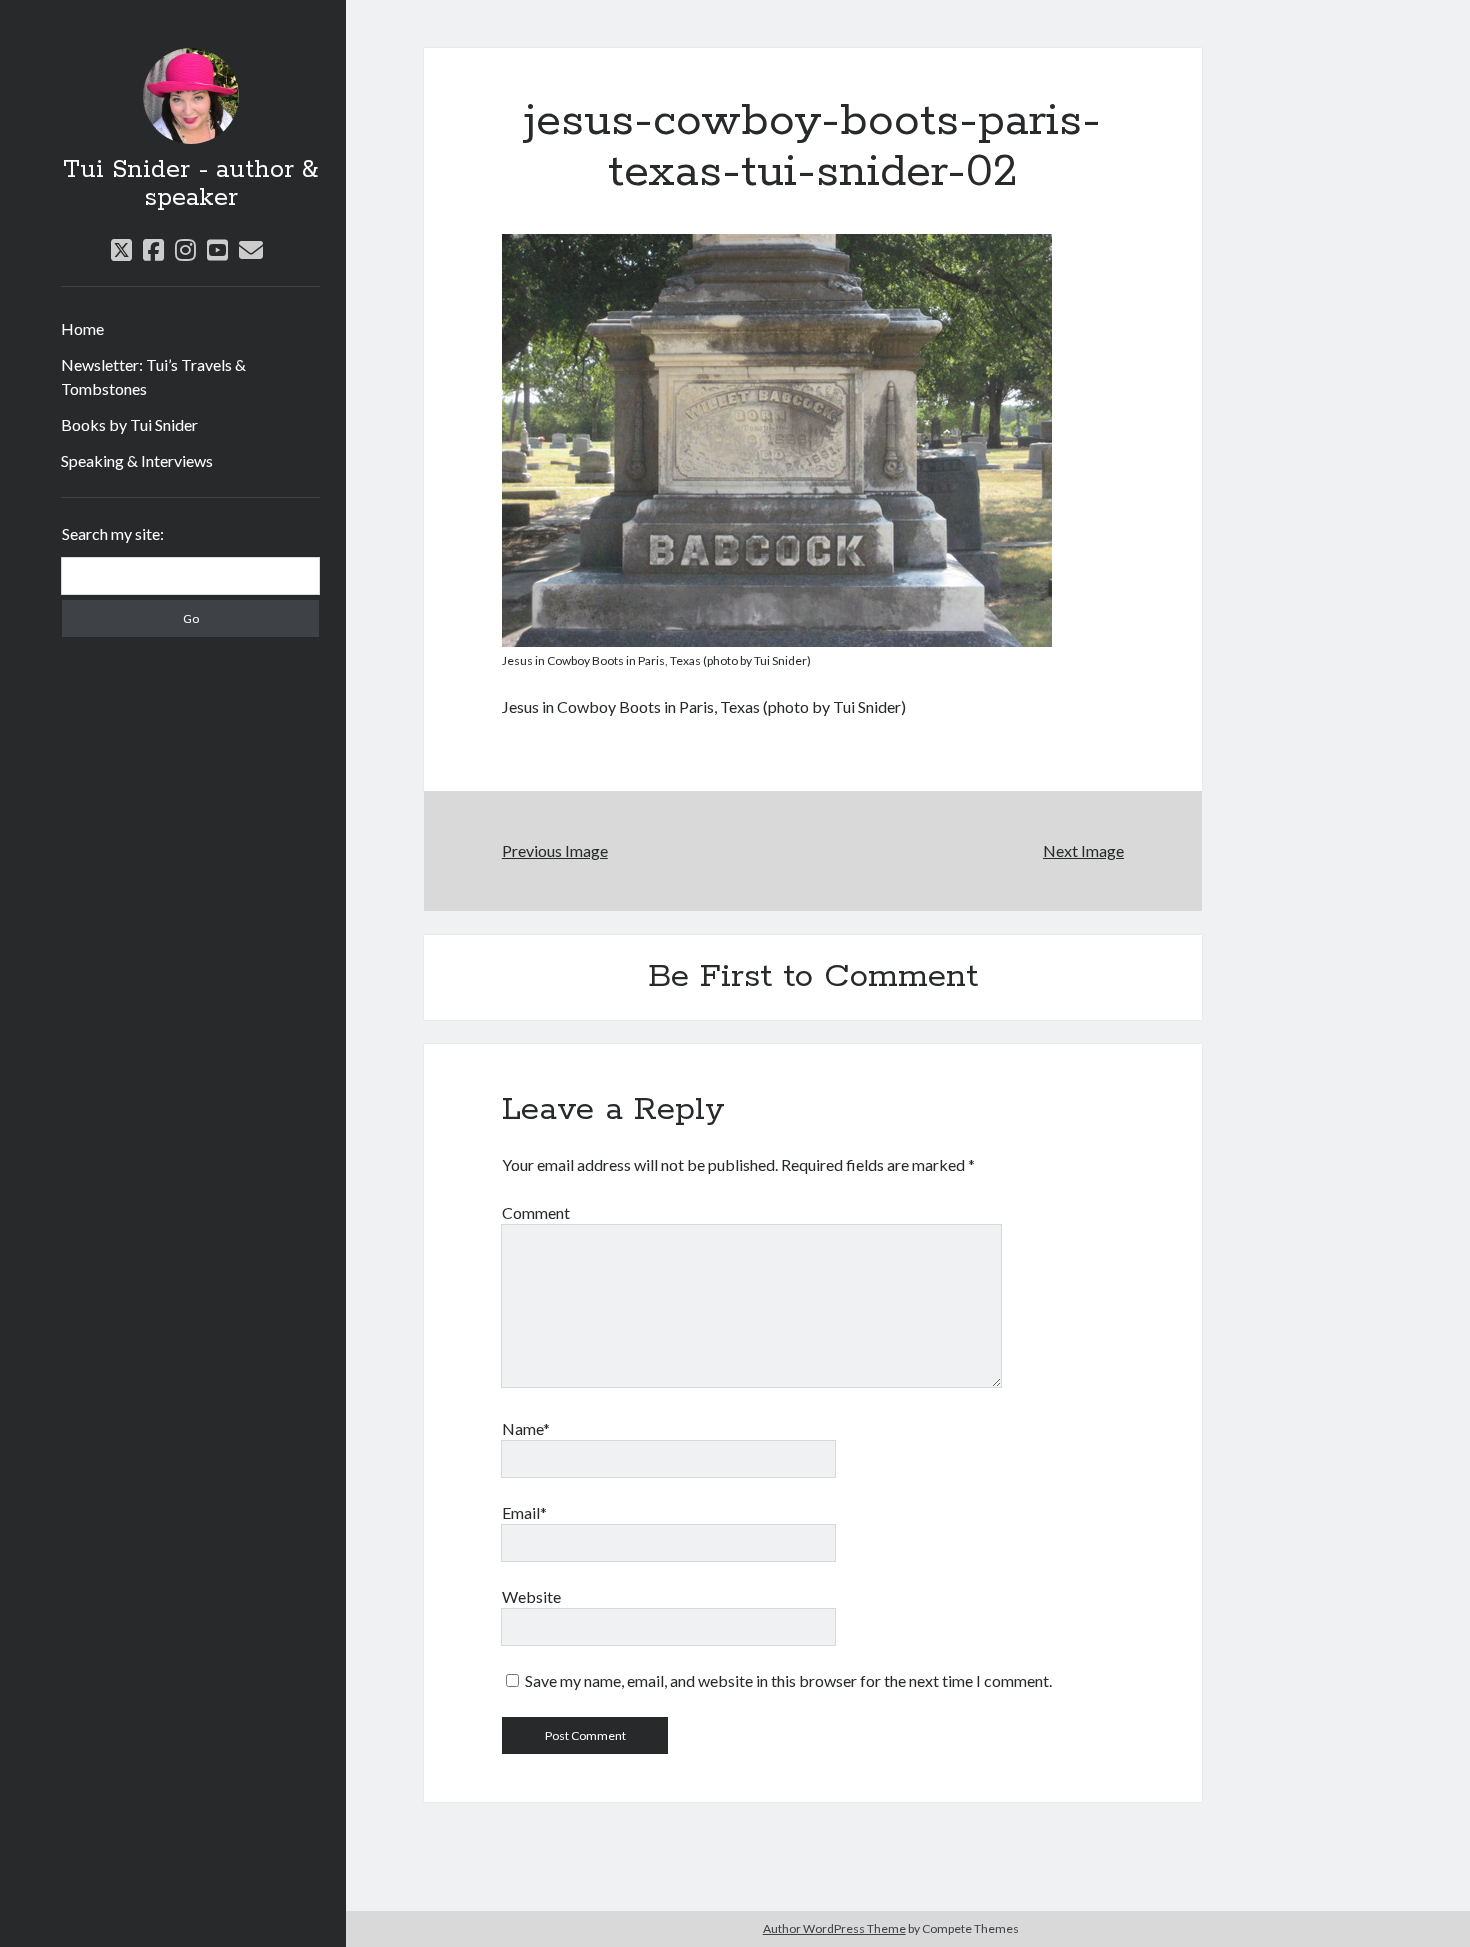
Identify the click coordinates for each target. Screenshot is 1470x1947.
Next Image (1083, 850)
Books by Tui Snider (129, 424)
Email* (524, 1512)
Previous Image (555, 850)
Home (82, 328)
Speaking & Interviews (137, 460)
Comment (536, 1212)
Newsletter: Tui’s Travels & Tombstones (153, 376)
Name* (526, 1428)
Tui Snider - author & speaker (190, 184)
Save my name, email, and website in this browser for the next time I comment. (788, 1680)
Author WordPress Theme (834, 1928)
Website (531, 1596)
